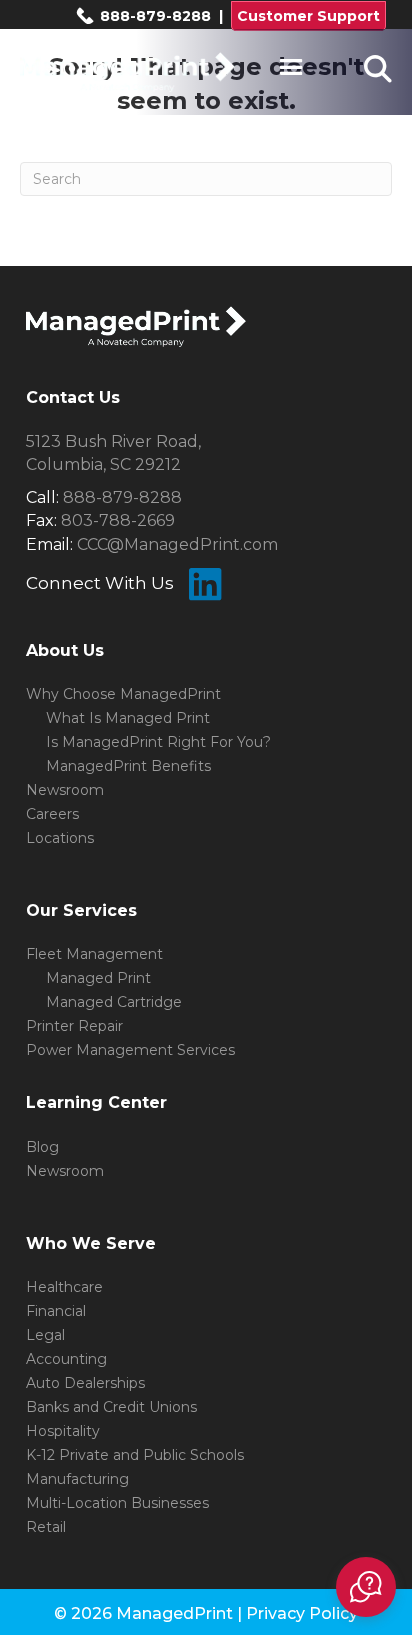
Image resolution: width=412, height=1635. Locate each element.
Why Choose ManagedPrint (123, 694)
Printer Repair (74, 1026)
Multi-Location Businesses (117, 1503)
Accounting (66, 1359)
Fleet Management (94, 954)
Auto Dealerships (85, 1383)
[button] (366, 1587)
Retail (46, 1527)
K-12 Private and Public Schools (135, 1455)
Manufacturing (77, 1479)
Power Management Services (130, 1050)
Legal (45, 1335)
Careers (52, 814)
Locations (60, 838)
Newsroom (65, 790)
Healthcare (64, 1287)
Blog (42, 1147)
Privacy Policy (302, 1613)
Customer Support (308, 16)
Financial (56, 1311)
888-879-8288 (153, 16)
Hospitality (63, 1431)
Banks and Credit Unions (111, 1407)
